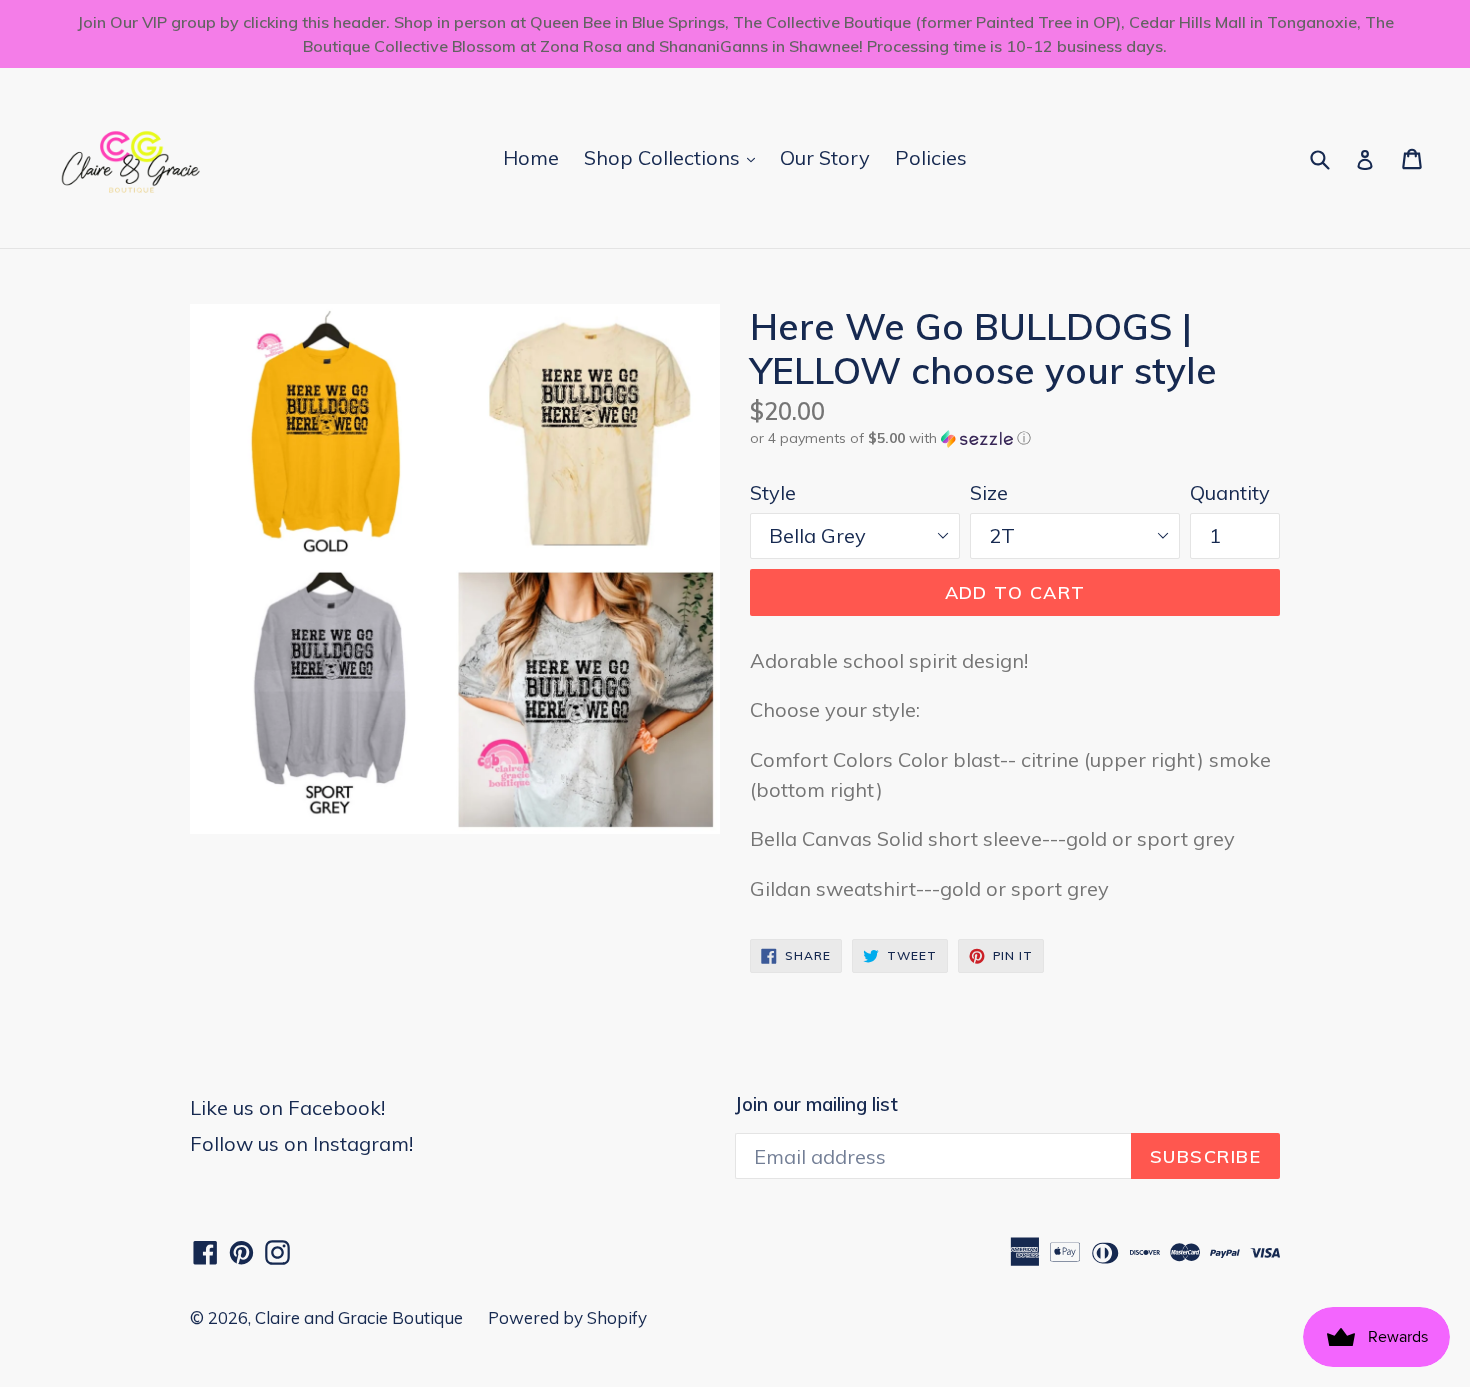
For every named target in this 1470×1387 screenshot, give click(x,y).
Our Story (825, 157)
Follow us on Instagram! (301, 1143)
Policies (931, 157)
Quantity (1230, 492)
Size (989, 492)
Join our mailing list (816, 1104)
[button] (1015, 438)
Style (773, 492)
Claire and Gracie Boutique (359, 1317)
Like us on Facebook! (287, 1107)
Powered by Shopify (567, 1317)
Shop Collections (674, 157)
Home (531, 157)
